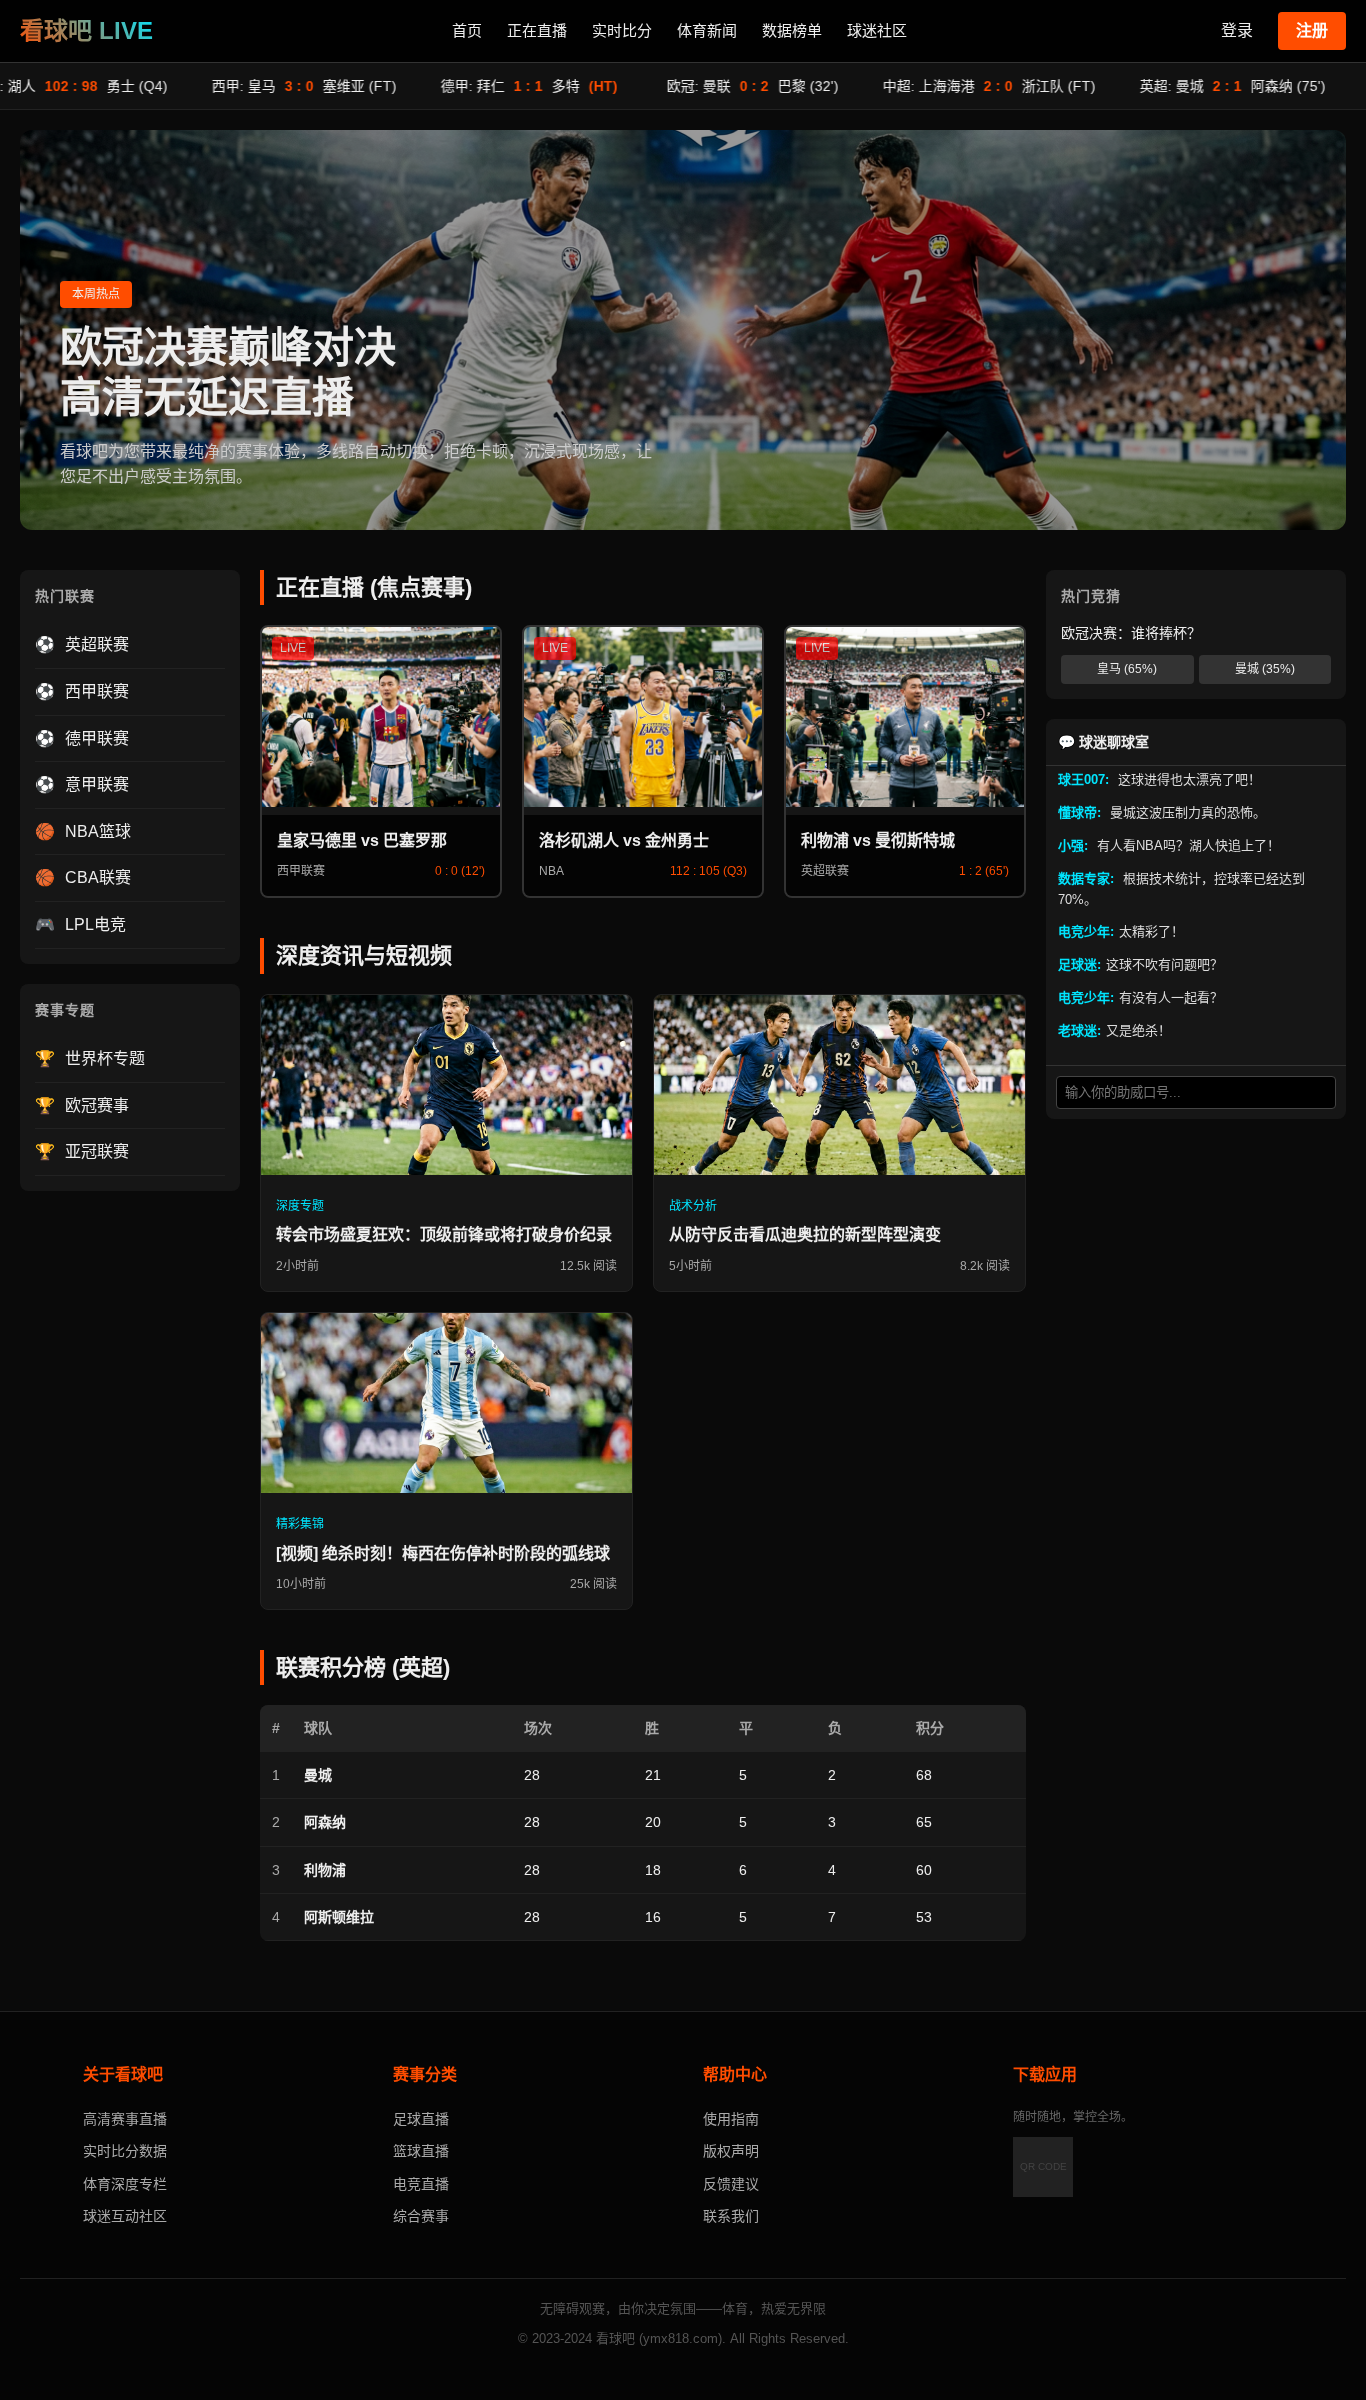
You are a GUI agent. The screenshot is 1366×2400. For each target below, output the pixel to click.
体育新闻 (707, 30)
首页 (467, 30)
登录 (1237, 30)
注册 (1312, 30)
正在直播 (537, 30)
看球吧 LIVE (86, 30)
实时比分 (622, 30)
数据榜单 (792, 30)
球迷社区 (877, 30)
